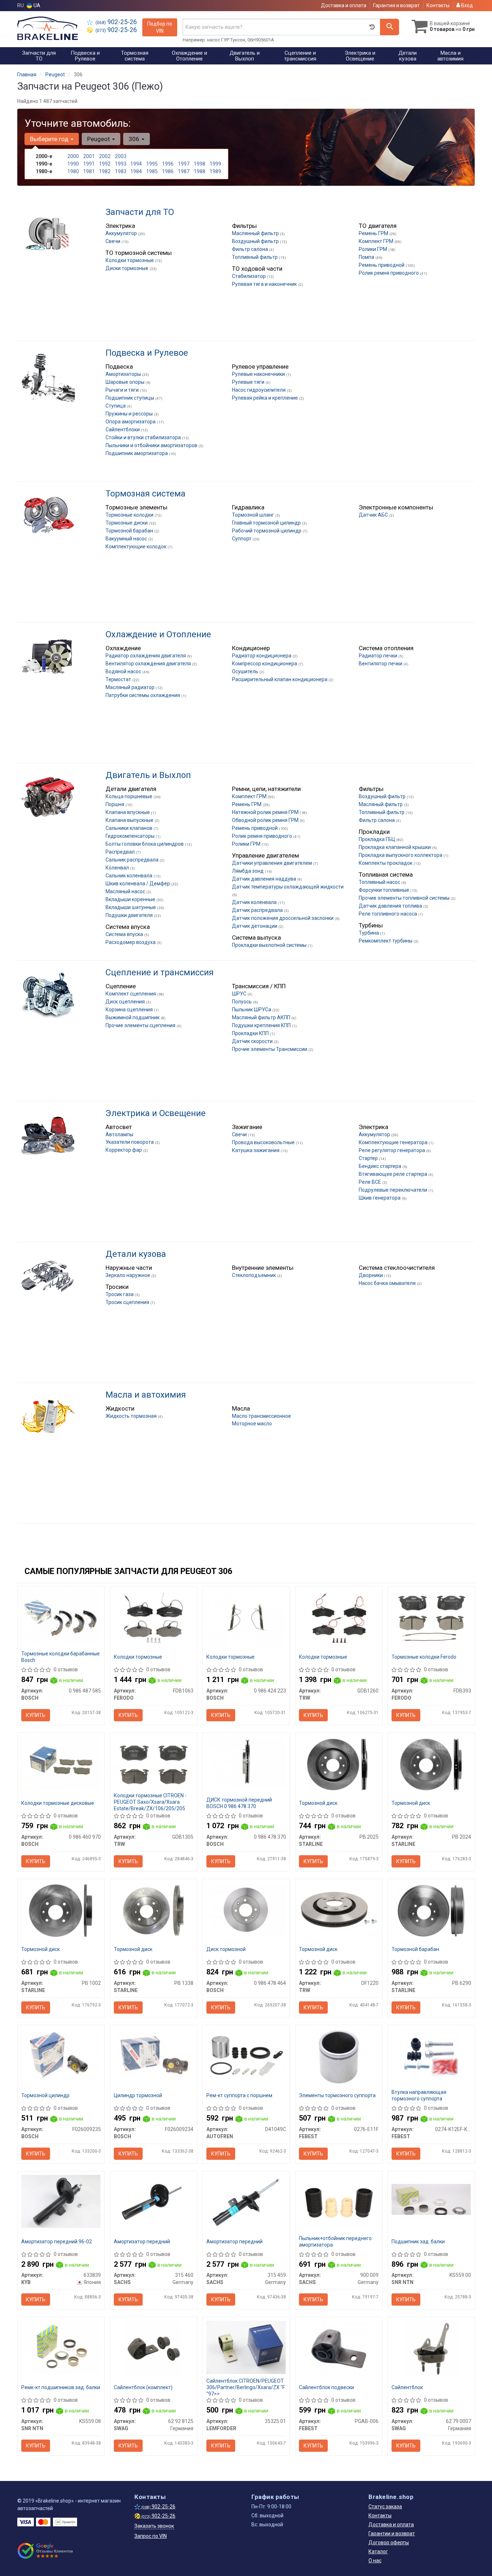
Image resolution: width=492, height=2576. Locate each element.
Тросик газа (120, 1294)
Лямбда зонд (248, 871)
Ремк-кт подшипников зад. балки (61, 2387)
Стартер (369, 1158)
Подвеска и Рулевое (147, 353)
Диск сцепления (126, 1002)
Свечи (113, 241)
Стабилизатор (249, 276)
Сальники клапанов (129, 828)
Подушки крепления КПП (262, 1025)
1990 (73, 164)
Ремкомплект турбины (386, 941)
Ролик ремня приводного (389, 273)
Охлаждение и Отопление (158, 634)
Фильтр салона (251, 249)
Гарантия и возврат (396, 5)
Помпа (367, 257)
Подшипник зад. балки (418, 2242)
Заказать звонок (154, 2526)
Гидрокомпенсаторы (131, 836)
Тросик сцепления (128, 1302)
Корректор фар (124, 1150)
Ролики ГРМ (374, 249)
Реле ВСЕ (370, 1182)
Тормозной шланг (254, 515)
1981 (89, 171)
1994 (136, 164)
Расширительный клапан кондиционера (280, 679)
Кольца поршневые (129, 796)
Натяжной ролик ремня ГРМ (266, 812)
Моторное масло (252, 1424)
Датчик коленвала (255, 902)
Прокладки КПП (251, 1033)
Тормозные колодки (130, 515)
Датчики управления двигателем (272, 863)
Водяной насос (124, 671)
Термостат (119, 679)
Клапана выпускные (130, 820)
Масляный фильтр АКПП (262, 1017)
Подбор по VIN (160, 27)
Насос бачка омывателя (388, 1283)
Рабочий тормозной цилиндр (267, 531)
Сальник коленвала (129, 876)
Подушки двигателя (130, 915)
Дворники (371, 1275)
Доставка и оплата (344, 5)
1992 (105, 164)
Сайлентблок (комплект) (143, 2387)
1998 (200, 164)
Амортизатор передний (142, 2242)
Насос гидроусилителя (259, 390)
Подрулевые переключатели (393, 1190)
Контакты (438, 5)
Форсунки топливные (384, 890)
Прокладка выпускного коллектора (401, 855)
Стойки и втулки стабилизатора (144, 437)
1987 (184, 171)
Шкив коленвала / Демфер (138, 884)
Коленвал (118, 868)
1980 (73, 171)
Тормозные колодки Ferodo (424, 1657)
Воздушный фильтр (256, 241)
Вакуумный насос (127, 539)
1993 (121, 164)
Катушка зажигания (256, 1150)
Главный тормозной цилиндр (267, 523)
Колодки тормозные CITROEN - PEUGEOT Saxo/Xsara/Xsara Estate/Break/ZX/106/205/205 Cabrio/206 (150, 1805)
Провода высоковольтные (264, 1142)
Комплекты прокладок (386, 863)
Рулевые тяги (249, 382)
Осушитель (246, 671)
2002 (105, 156)
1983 (121, 171)
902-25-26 (116, 22)
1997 (184, 164)
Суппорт (242, 539)
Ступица (116, 406)
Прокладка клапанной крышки (395, 847)
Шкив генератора (380, 1198)
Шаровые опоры (126, 382)
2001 (89, 156)
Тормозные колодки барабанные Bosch (61, 1657)
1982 (105, 171)
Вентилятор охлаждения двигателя (149, 664)
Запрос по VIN (151, 2536)
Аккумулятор (122, 233)
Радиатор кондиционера (262, 656)
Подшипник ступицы (130, 398)
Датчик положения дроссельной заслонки (283, 918)
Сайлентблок (407, 2387)
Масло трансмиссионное (261, 1416)
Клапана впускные (128, 812)
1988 (200, 171)
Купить (36, 1715)
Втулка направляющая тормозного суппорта (419, 2095)
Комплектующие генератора (394, 1142)
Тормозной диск (318, 1803)
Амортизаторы (124, 374)
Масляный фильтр (381, 804)
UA (36, 5)
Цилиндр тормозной (138, 2095)
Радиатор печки (379, 656)
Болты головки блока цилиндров (145, 844)
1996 (168, 164)
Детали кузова (136, 1254)
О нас (375, 2561)
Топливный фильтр (255, 257)
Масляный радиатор (131, 687)
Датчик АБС (374, 515)
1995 (152, 164)
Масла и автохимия (146, 1395)
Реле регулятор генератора (392, 1150)
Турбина (369, 933)
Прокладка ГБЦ (377, 839)
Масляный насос (126, 891)
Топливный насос (380, 882)
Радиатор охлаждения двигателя (146, 656)
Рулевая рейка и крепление (265, 398)
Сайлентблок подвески (326, 2387)
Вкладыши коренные (131, 899)
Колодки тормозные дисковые (58, 1803)
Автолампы (119, 1134)
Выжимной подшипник (133, 1017)
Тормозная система (146, 494)
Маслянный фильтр (256, 233)
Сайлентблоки (123, 430)
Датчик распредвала (258, 910)
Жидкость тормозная (132, 1416)
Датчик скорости (253, 1041)
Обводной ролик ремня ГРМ (266, 820)
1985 (152, 171)
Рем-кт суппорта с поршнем (239, 2095)
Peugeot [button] (99, 139)
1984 (136, 171)
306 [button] (135, 139)
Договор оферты (389, 2543)
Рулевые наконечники (259, 374)
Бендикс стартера (381, 1166)
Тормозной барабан (130, 531)
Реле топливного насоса (388, 914)
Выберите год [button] (50, 139)
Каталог (378, 2552)
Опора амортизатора (131, 422)
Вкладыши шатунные (131, 907)
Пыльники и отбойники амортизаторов (152, 445)
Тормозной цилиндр (45, 2095)
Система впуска (125, 934)
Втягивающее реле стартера (393, 1174)
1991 (89, 164)
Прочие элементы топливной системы (405, 898)
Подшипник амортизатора (137, 453)
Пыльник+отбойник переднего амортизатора (335, 2242)
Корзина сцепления (130, 1010)
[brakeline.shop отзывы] (45, 2551)
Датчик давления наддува (265, 879)
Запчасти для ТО (140, 212)
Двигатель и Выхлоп (148, 775)
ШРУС (240, 994)
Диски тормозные (128, 268)
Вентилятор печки (381, 664)
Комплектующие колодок (137, 547)
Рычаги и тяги (123, 390)
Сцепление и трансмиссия (160, 972)
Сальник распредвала (133, 860)
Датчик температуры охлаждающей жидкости (288, 887)
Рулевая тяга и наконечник (265, 284)
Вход (466, 5)
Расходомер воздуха (131, 942)
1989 (215, 171)
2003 (121, 156)
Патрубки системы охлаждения (143, 695)
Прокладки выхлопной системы (270, 945)
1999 (215, 164)
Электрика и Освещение (156, 1113)
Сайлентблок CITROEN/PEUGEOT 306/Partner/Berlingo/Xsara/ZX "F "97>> (246, 2387)
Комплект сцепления (131, 994)
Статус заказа (385, 2507)
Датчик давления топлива (391, 906)
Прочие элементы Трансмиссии (270, 1049)
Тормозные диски (127, 523)
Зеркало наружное (128, 1275)
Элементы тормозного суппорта (337, 2095)
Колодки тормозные (130, 260)
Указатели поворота (130, 1142)
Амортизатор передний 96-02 (57, 2242)
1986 (168, 171)
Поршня (115, 804)
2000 (73, 156)
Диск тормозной (226, 1949)
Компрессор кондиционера (265, 664)
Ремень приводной (382, 265)
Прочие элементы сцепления (141, 1025)
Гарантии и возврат (392, 2534)
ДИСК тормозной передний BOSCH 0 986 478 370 (239, 1803)
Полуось (242, 1002)
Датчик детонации (255, 926)
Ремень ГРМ (374, 233)
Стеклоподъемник (254, 1275)
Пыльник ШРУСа (252, 1010)
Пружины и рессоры (130, 414)
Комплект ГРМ (377, 241)
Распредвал (121, 852)
